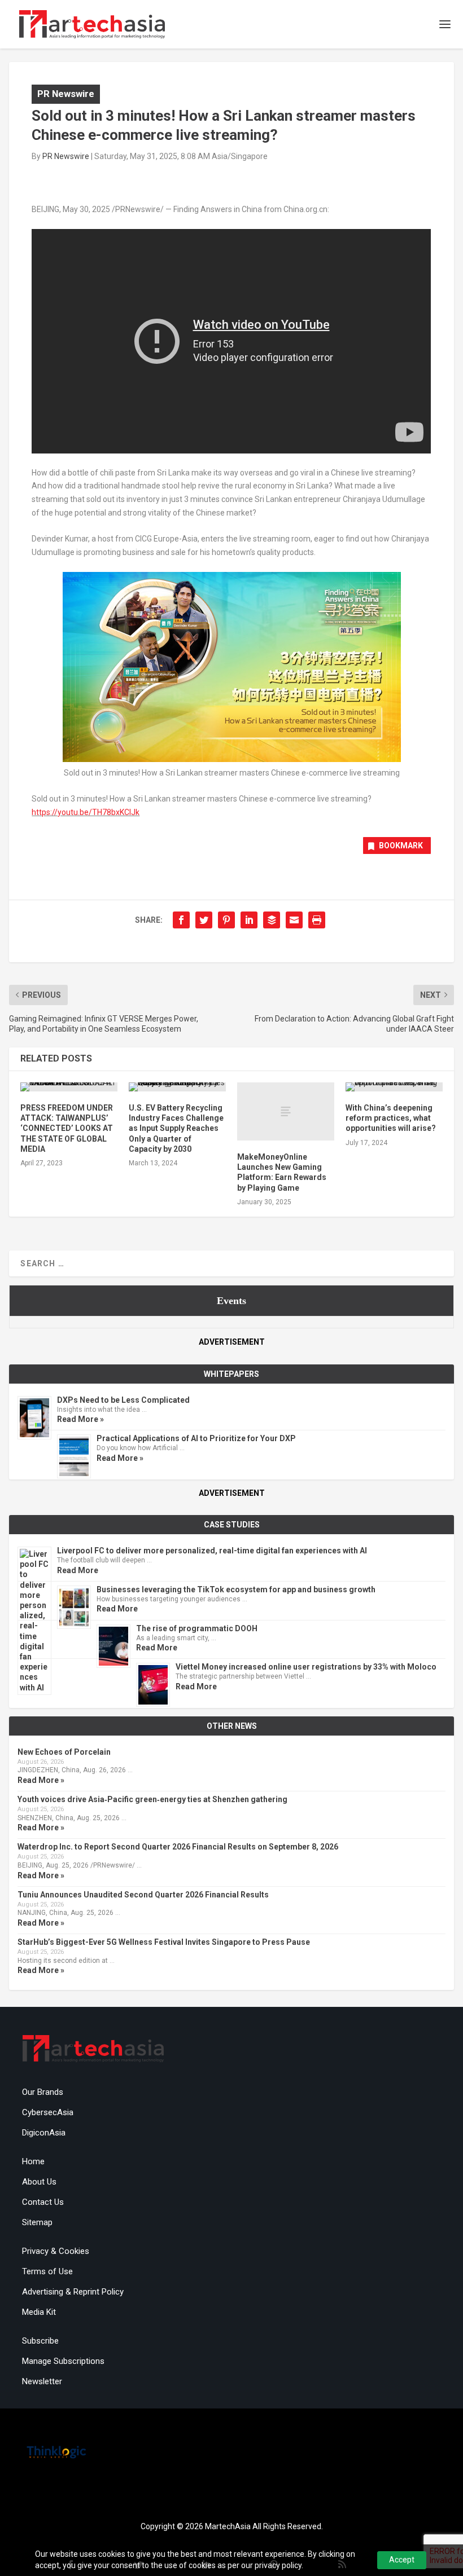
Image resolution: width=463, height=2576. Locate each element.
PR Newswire (66, 94)
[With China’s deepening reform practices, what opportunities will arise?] (394, 1087)
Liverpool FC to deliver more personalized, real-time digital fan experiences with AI (212, 1551)
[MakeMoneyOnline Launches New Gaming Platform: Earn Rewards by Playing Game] (286, 1111)
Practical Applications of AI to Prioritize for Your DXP (196, 1438)
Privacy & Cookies (56, 2251)
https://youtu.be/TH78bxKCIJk (86, 812)
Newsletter (42, 2381)
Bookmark (401, 846)
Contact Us (43, 2202)
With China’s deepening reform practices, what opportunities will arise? (391, 1118)
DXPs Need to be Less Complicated (123, 1400)
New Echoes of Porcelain (64, 1752)
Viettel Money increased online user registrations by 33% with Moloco (306, 1667)
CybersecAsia (48, 2112)
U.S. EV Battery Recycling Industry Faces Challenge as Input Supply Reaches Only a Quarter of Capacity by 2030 (176, 1128)
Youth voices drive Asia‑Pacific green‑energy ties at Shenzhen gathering (152, 1799)
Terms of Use (47, 2271)
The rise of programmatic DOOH (197, 1628)
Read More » (80, 1419)
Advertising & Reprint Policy (73, 2292)
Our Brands (43, 2092)
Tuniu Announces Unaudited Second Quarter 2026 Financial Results (143, 1895)
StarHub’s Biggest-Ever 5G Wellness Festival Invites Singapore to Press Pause (164, 1942)
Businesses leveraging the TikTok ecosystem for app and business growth (236, 1589)
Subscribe (40, 2341)
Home (33, 2161)
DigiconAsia (44, 2133)
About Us (39, 2182)
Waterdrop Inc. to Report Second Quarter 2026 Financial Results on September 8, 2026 (178, 1847)
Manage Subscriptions (63, 2361)
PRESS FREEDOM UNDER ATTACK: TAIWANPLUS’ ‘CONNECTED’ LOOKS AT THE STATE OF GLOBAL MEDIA (67, 1128)
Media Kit (39, 2312)
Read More (78, 1570)
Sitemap (37, 2222)
